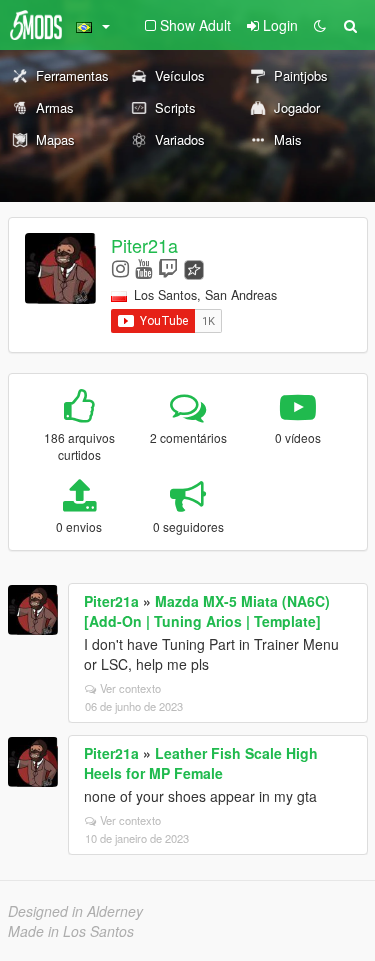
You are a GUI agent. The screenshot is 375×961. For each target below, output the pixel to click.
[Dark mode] (320, 25)
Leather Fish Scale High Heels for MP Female (201, 763)
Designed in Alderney (75, 911)
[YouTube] (143, 267)
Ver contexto (130, 688)
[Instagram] (120, 267)
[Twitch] (168, 267)
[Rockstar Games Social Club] (194, 267)
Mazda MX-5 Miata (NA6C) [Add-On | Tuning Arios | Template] (207, 611)
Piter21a (144, 245)
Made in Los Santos (71, 931)
